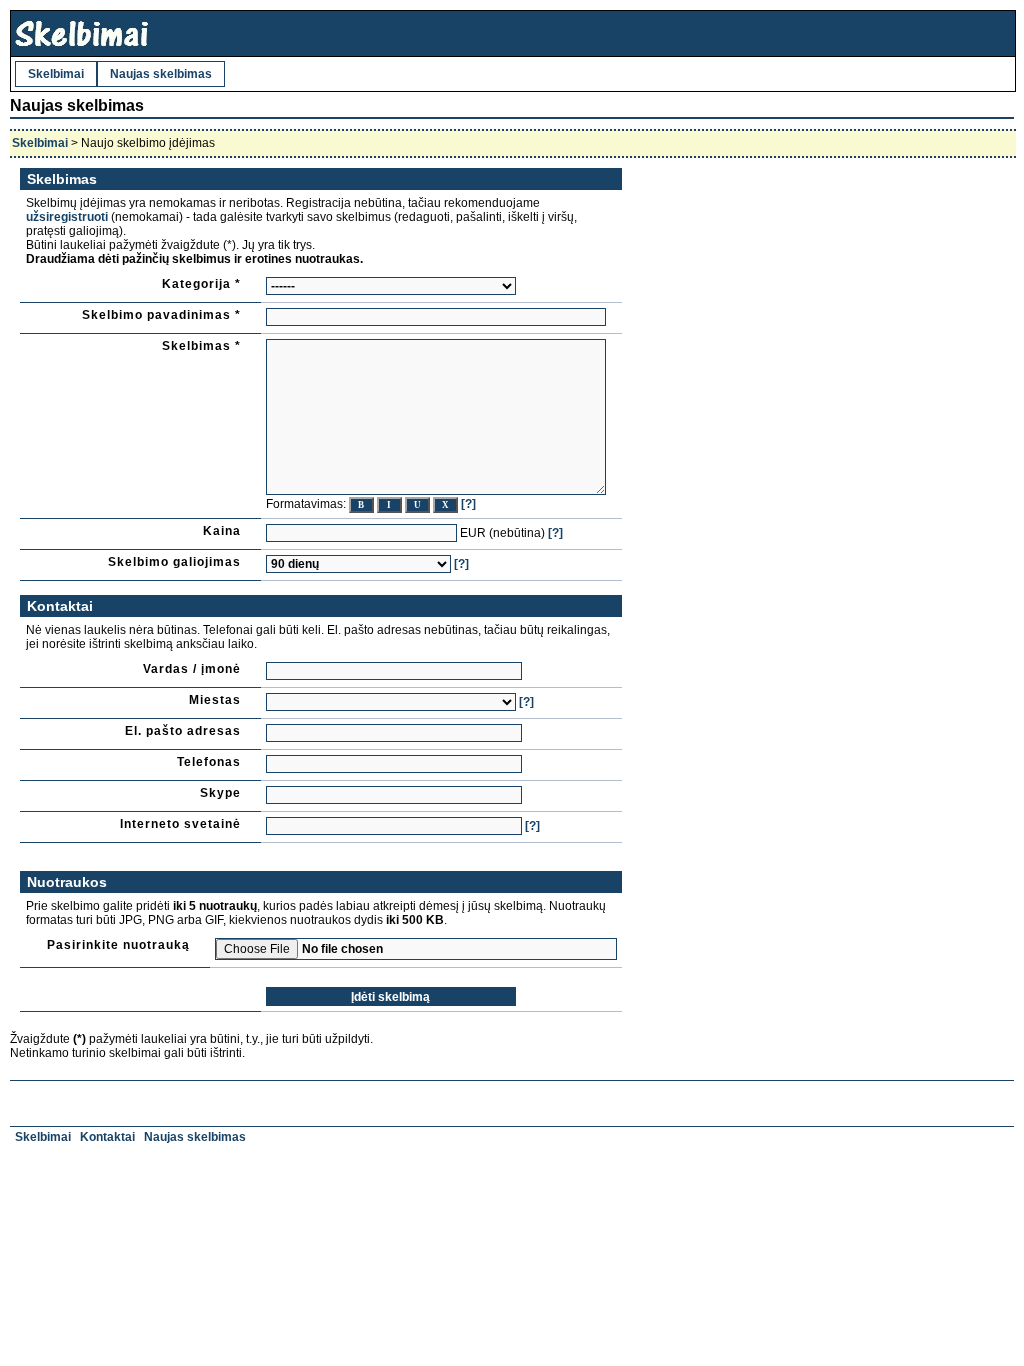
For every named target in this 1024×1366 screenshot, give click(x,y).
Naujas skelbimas (161, 74)
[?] (468, 504)
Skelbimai (56, 74)
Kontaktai (107, 1137)
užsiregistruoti (67, 217)
